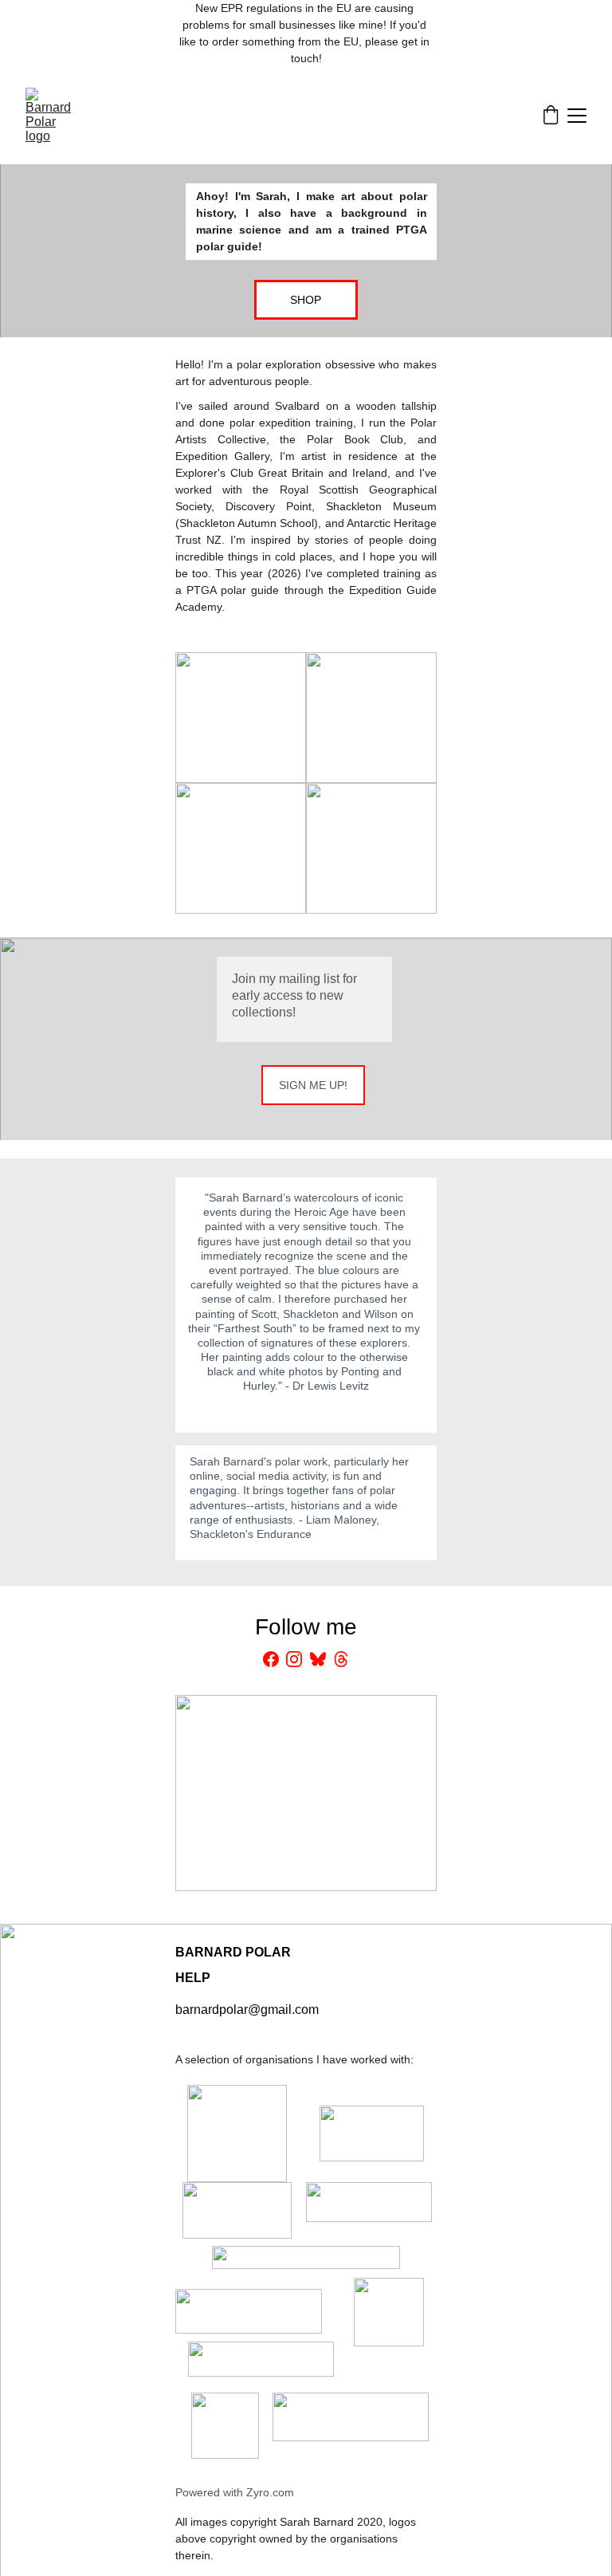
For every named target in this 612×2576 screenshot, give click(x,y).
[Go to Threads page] (341, 1659)
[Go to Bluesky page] (318, 1659)
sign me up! (313, 1085)
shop (306, 300)
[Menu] (577, 116)
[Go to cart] (551, 116)
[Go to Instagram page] (294, 1659)
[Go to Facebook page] (271, 1659)
